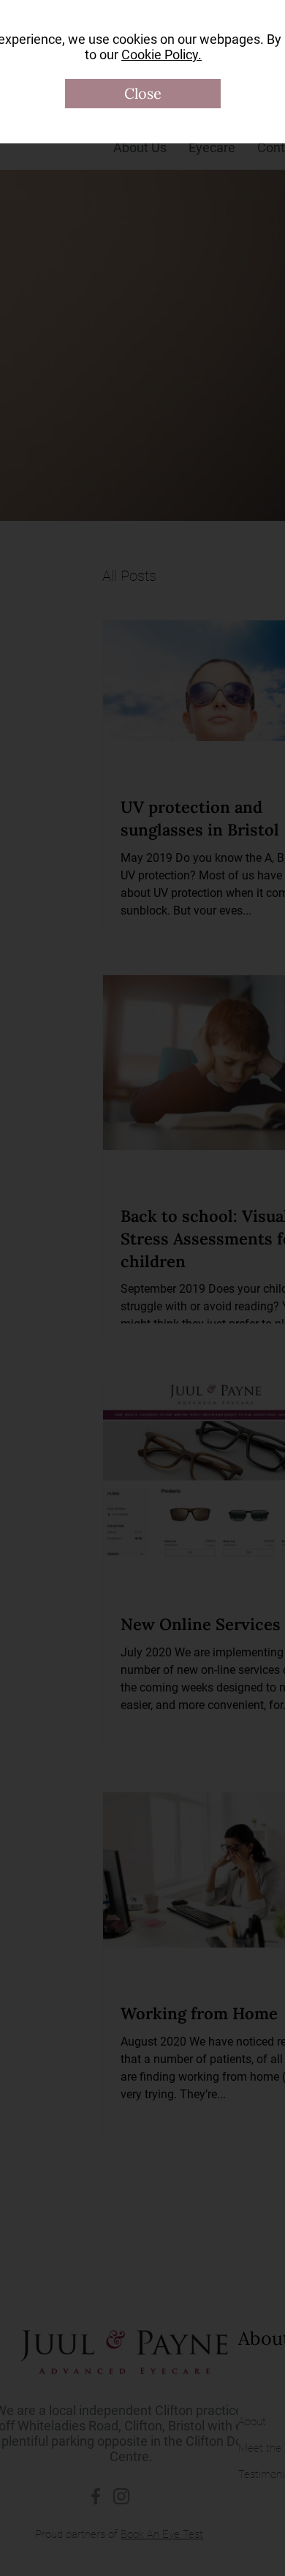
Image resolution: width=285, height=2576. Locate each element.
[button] (143, 94)
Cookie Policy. (161, 55)
